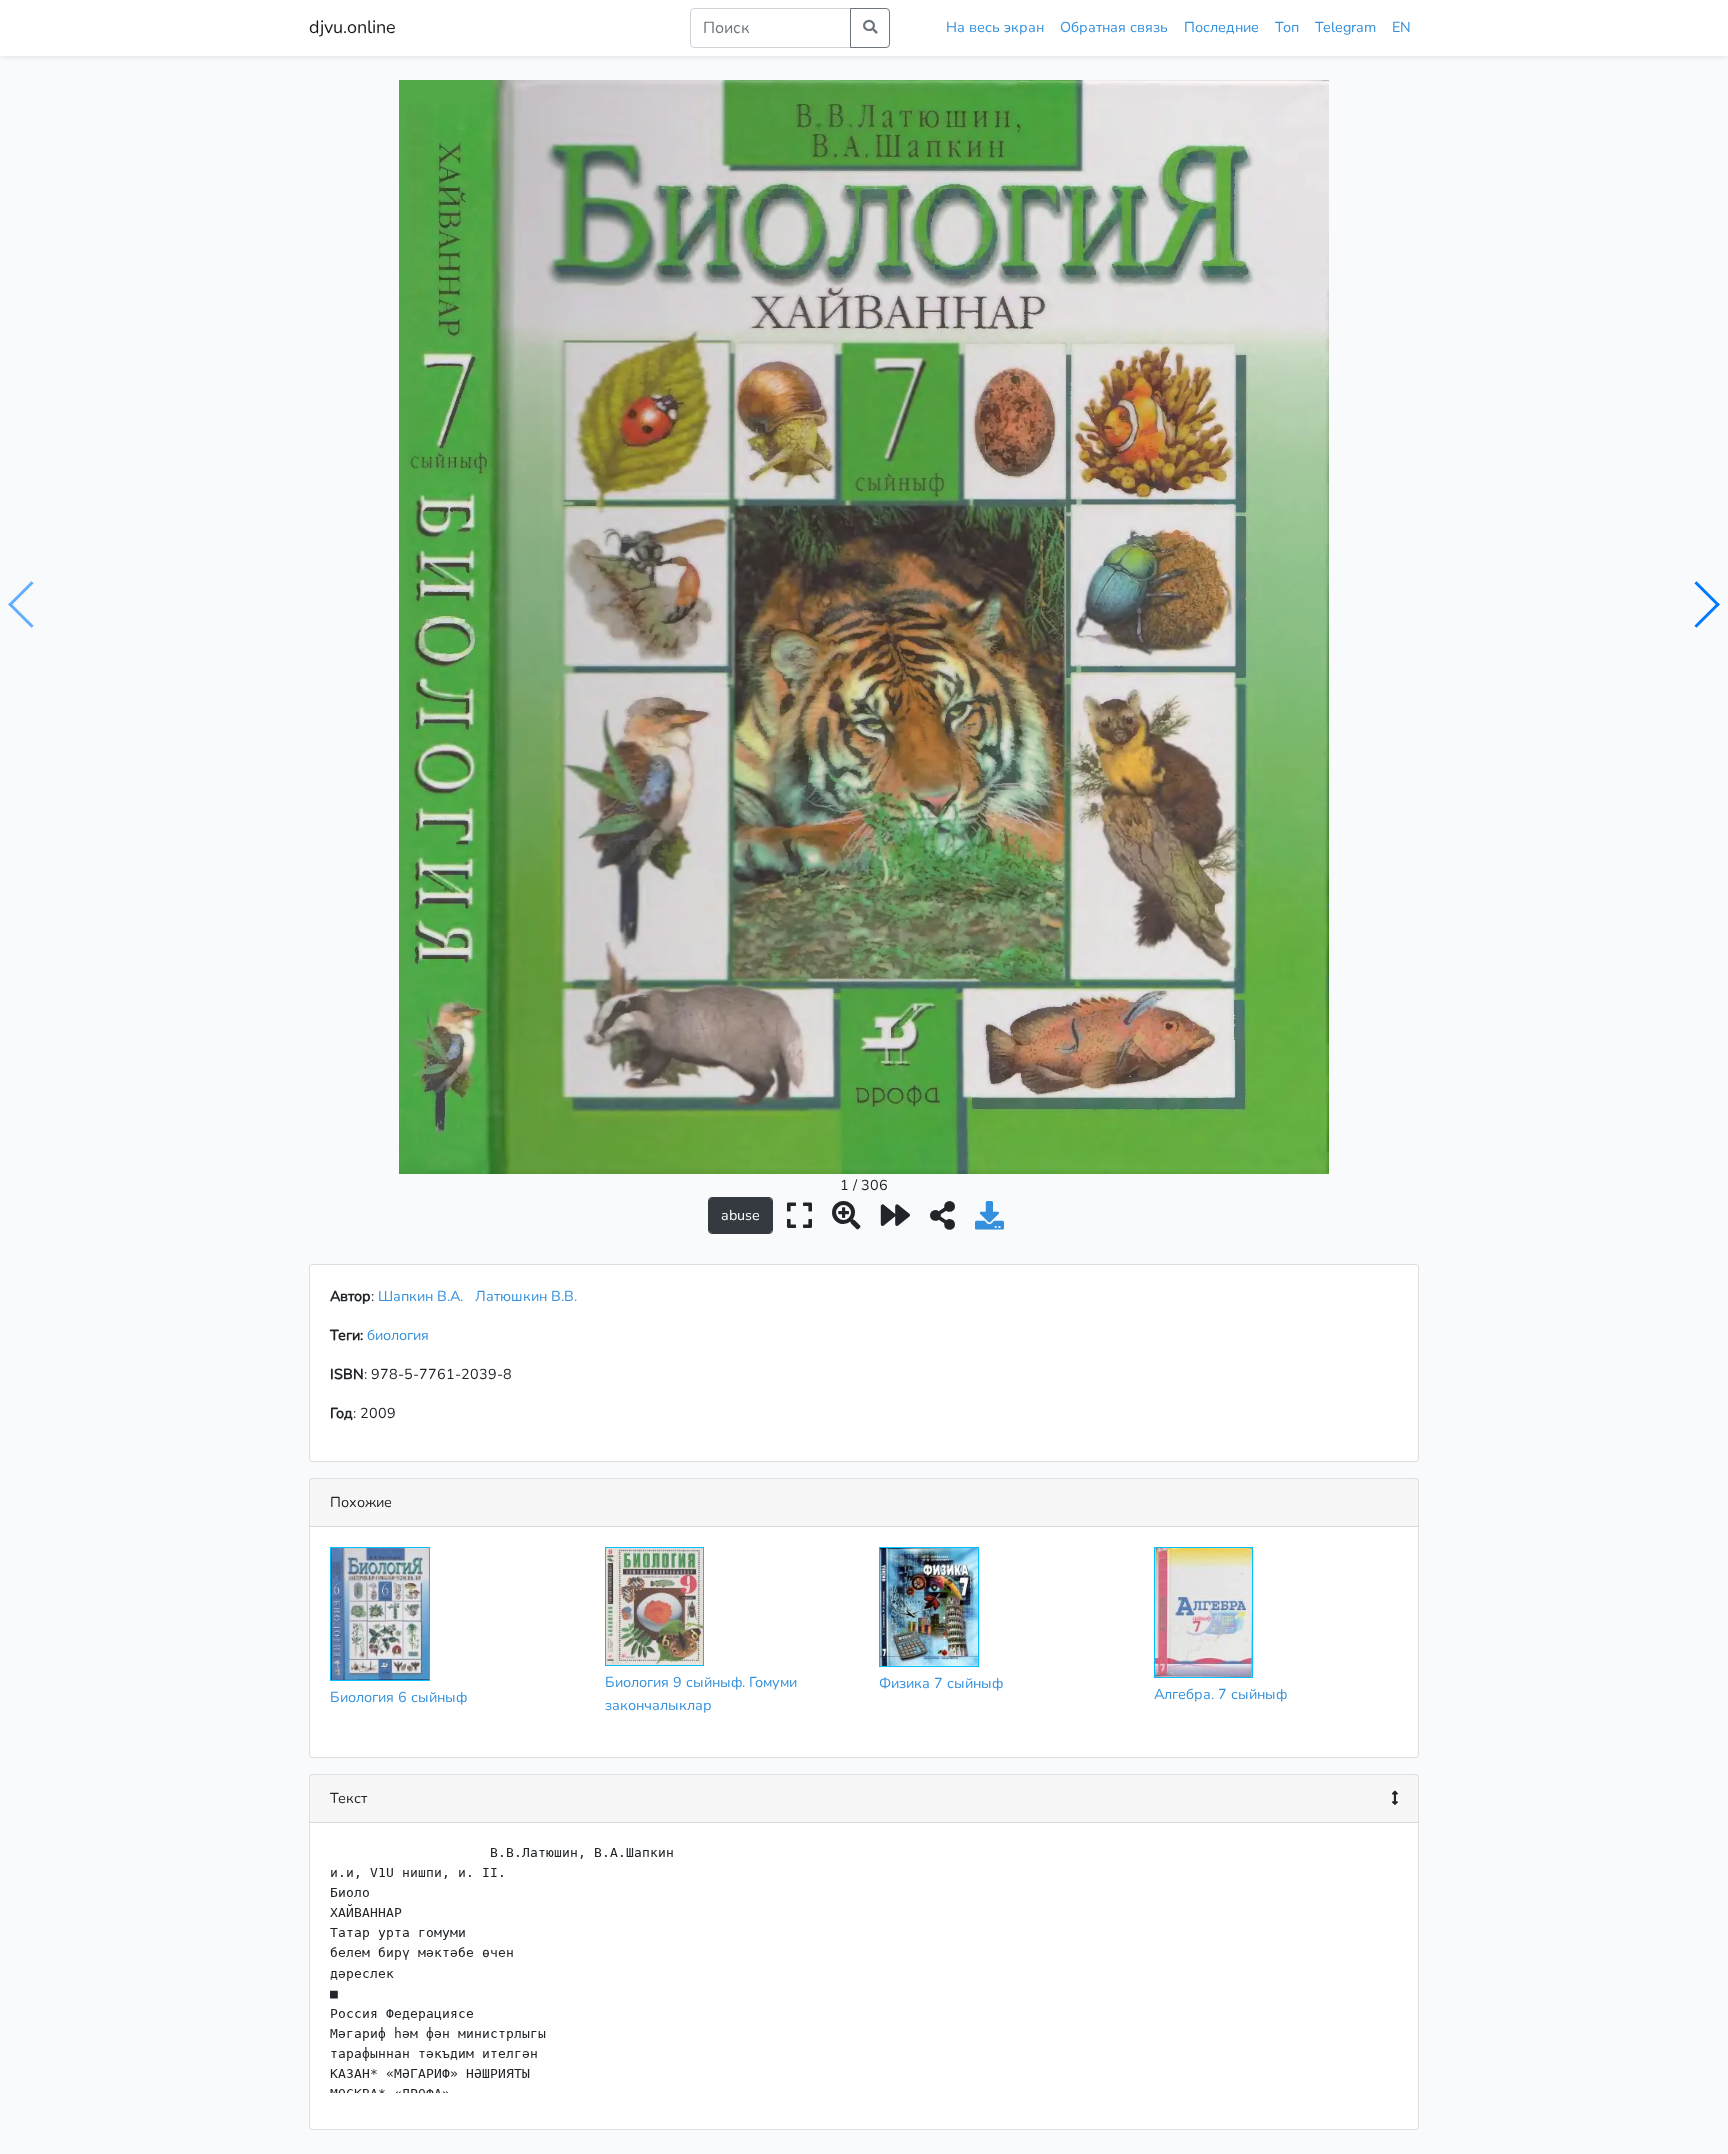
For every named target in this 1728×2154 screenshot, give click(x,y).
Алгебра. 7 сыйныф (1220, 1694)
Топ (1287, 27)
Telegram (1345, 27)
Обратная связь (1114, 27)
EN (1401, 27)
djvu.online (352, 27)
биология (402, 1335)
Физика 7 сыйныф (941, 1683)
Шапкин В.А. (420, 1296)
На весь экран (995, 27)
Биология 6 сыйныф (398, 1697)
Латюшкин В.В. (526, 1296)
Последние (1221, 27)
